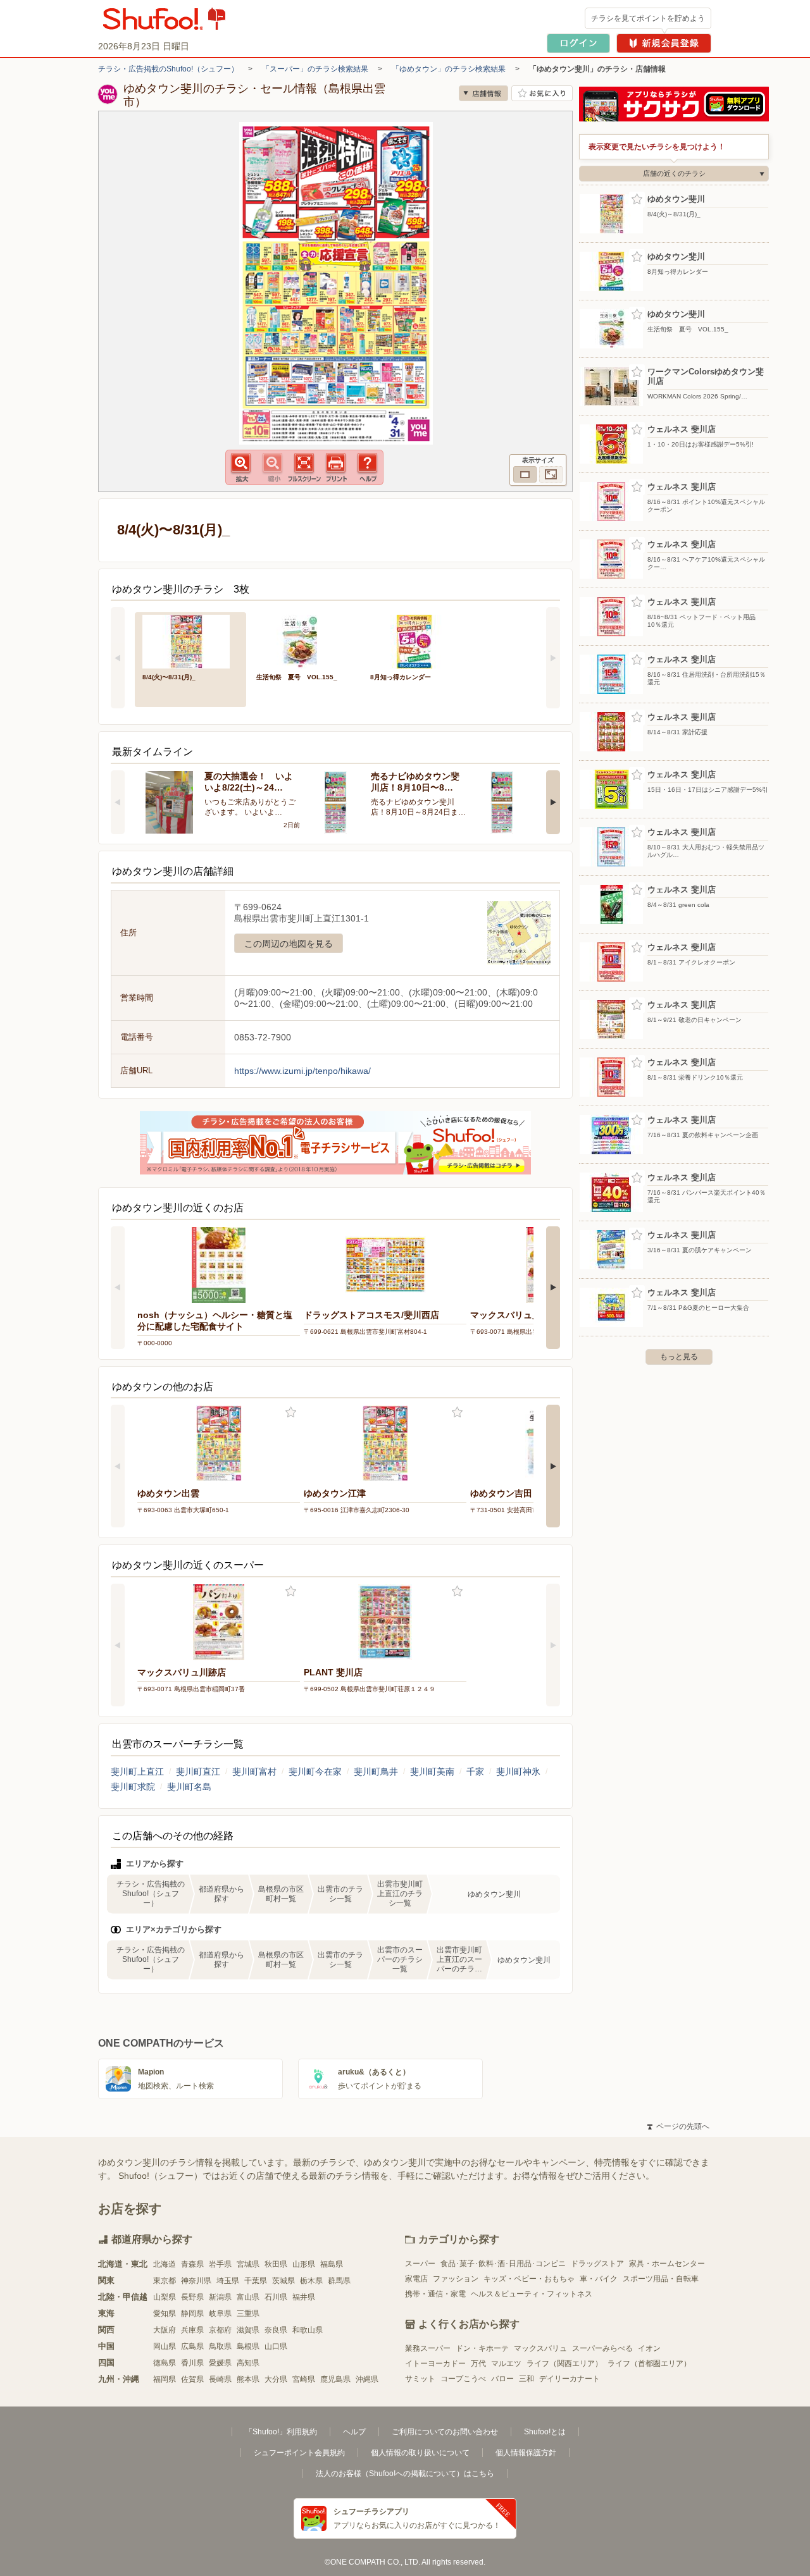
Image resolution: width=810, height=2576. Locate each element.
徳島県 (165, 2363)
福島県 (332, 2264)
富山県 (248, 2297)
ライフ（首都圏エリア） (649, 2363)
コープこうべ (463, 2379)
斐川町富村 (254, 1772)
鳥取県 (220, 2346)
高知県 (248, 2363)
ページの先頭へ (678, 2126)
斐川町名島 (189, 1787)
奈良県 (276, 2330)
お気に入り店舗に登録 (542, 93)
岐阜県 (220, 2314)
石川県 (276, 2297)
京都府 (220, 2330)
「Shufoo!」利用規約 (281, 2432)
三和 (526, 2379)
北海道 (165, 2264)
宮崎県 (304, 2379)
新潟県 (220, 2297)
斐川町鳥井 (376, 1772)
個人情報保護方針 (526, 2453)
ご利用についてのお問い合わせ (445, 2432)
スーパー (420, 2264)
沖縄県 (367, 2379)
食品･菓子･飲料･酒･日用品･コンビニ (503, 2264)
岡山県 (165, 2346)
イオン (649, 2348)
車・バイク (599, 2279)
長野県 (192, 2297)
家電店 (416, 2279)
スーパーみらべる (602, 2348)
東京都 (165, 2281)
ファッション (456, 2279)
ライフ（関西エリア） (564, 2363)
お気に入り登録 (291, 1413)
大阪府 (165, 2330)
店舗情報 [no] (483, 93)
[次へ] (553, 658)
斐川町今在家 (315, 1772)
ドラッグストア (597, 2264)
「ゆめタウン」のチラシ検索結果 (449, 69)
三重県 (248, 2314)
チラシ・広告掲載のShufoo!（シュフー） (168, 69)
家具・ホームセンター (667, 2264)
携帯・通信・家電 (435, 2294)
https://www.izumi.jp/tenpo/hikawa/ (302, 1071)
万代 (478, 2363)
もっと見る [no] (679, 1357)
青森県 (192, 2264)
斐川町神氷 (518, 1772)
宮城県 (248, 2264)
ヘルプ (354, 2432)
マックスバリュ (540, 2348)
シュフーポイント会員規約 (299, 2453)
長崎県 (220, 2379)
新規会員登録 (664, 43)
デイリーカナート (570, 2379)
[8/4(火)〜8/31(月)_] (190, 640)
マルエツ (506, 2363)
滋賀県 (248, 2330)
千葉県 (256, 2281)
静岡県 (192, 2314)
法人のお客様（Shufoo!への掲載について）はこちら (405, 2474)
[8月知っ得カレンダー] (418, 640)
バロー (502, 2379)
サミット (420, 2379)
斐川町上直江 (137, 1772)
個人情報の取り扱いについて (420, 2453)
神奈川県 (196, 2281)
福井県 (304, 2297)
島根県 (248, 2346)
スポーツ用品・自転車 (661, 2279)
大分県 (276, 2379)
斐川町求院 (133, 1787)
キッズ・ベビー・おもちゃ (529, 2279)
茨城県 (283, 2281)
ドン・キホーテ (482, 2348)
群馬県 (339, 2281)
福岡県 (165, 2379)
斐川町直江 (198, 1772)
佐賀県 (192, 2379)
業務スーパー (428, 2348)
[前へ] (118, 658)
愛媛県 (220, 2363)
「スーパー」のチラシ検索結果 (315, 69)
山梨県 (165, 2297)
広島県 (192, 2346)
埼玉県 (228, 2281)
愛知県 (165, 2314)
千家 (475, 1772)
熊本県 (248, 2379)
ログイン (578, 43)
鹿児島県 (335, 2379)
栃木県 (311, 2281)
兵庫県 (192, 2330)
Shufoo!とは (545, 2432)
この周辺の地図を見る (289, 944)
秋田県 (276, 2264)
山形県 (304, 2264)
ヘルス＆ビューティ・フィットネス (532, 2294)
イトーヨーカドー (435, 2363)
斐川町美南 (432, 1772)
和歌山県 (308, 2330)
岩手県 (220, 2264)
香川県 (192, 2363)
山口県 (276, 2346)
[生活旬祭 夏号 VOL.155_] (304, 640)
